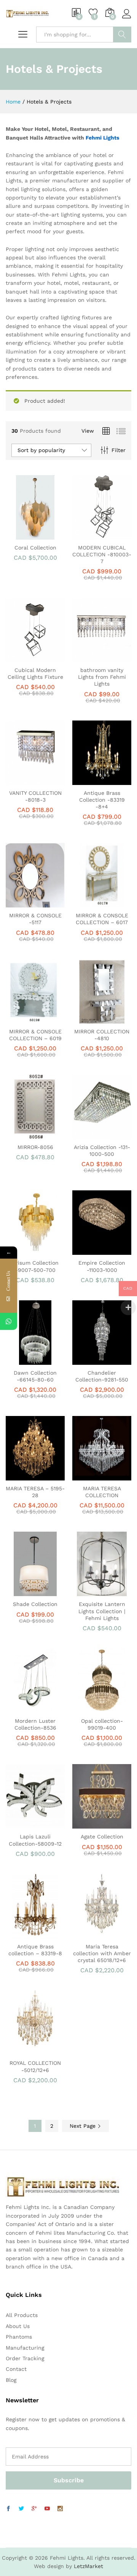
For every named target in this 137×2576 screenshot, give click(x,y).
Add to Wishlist (110, 535)
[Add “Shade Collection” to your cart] (25, 1592)
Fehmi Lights (102, 138)
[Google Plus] (34, 2509)
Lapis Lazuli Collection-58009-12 (35, 1840)
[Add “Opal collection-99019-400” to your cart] (92, 1708)
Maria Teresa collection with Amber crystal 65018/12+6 (102, 1953)
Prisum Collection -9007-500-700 (35, 1266)
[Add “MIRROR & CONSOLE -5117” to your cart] (25, 903)
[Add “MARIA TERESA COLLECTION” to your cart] (92, 1476)
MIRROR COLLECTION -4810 (102, 1035)
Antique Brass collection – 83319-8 (35, 1950)
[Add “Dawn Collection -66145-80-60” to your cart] (25, 1360)
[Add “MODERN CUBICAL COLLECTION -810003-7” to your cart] (92, 535)
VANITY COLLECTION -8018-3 (35, 796)
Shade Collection (35, 1604)
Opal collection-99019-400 (102, 1724)
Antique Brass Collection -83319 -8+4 (102, 800)
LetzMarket (88, 2566)
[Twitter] (21, 2509)
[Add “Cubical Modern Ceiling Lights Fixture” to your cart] (25, 658)
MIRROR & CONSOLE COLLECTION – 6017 (102, 919)
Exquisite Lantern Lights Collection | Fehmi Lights (102, 1611)
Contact (16, 2369)
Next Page (84, 2126)
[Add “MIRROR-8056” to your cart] (25, 1135)
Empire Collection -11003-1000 (102, 1266)
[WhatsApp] (9, 1321)
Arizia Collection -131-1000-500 (102, 1151)
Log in (127, 19)
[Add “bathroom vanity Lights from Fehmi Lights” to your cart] (92, 658)
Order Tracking (25, 2358)
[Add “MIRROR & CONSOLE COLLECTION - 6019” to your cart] (25, 1019)
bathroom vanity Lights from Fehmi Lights (102, 677)
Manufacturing (25, 2348)
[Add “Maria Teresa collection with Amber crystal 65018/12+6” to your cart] (92, 1934)
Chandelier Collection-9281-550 (102, 1376)
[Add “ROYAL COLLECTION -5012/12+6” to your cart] (25, 2050)
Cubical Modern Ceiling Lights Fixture (35, 673)
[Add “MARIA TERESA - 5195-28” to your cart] (25, 1476)
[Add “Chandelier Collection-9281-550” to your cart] (92, 1360)
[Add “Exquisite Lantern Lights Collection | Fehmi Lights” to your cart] (92, 1592)
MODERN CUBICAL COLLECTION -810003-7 (102, 554)
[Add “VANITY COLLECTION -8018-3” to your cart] (25, 780)
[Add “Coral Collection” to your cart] (25, 535)
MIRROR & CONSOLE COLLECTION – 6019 (35, 1035)
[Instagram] (60, 2509)
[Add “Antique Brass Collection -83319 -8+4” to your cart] (92, 780)
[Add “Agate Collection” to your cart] (92, 1824)
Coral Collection (35, 548)
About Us (18, 2326)
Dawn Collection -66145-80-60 (35, 1376)
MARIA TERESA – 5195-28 (35, 1492)
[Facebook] (8, 2509)
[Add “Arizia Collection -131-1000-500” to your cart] (92, 1135)
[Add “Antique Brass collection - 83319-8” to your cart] (25, 1934)
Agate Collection (102, 1837)
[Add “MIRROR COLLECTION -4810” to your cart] (92, 1019)
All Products (22, 2315)
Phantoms (19, 2337)
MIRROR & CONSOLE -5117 (35, 919)
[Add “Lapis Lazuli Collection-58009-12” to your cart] (25, 1824)
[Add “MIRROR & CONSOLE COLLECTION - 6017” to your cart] (92, 903)
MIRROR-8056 (35, 1147)
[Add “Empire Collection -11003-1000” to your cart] (92, 1250)
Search (122, 35)
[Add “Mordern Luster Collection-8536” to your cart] (25, 1708)
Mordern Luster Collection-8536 (35, 1724)
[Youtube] (47, 2509)
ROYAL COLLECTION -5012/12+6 (35, 2066)
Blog (11, 2380)
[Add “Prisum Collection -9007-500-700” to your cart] (25, 1250)
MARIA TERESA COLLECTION (102, 1492)
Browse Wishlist (43, 535)
